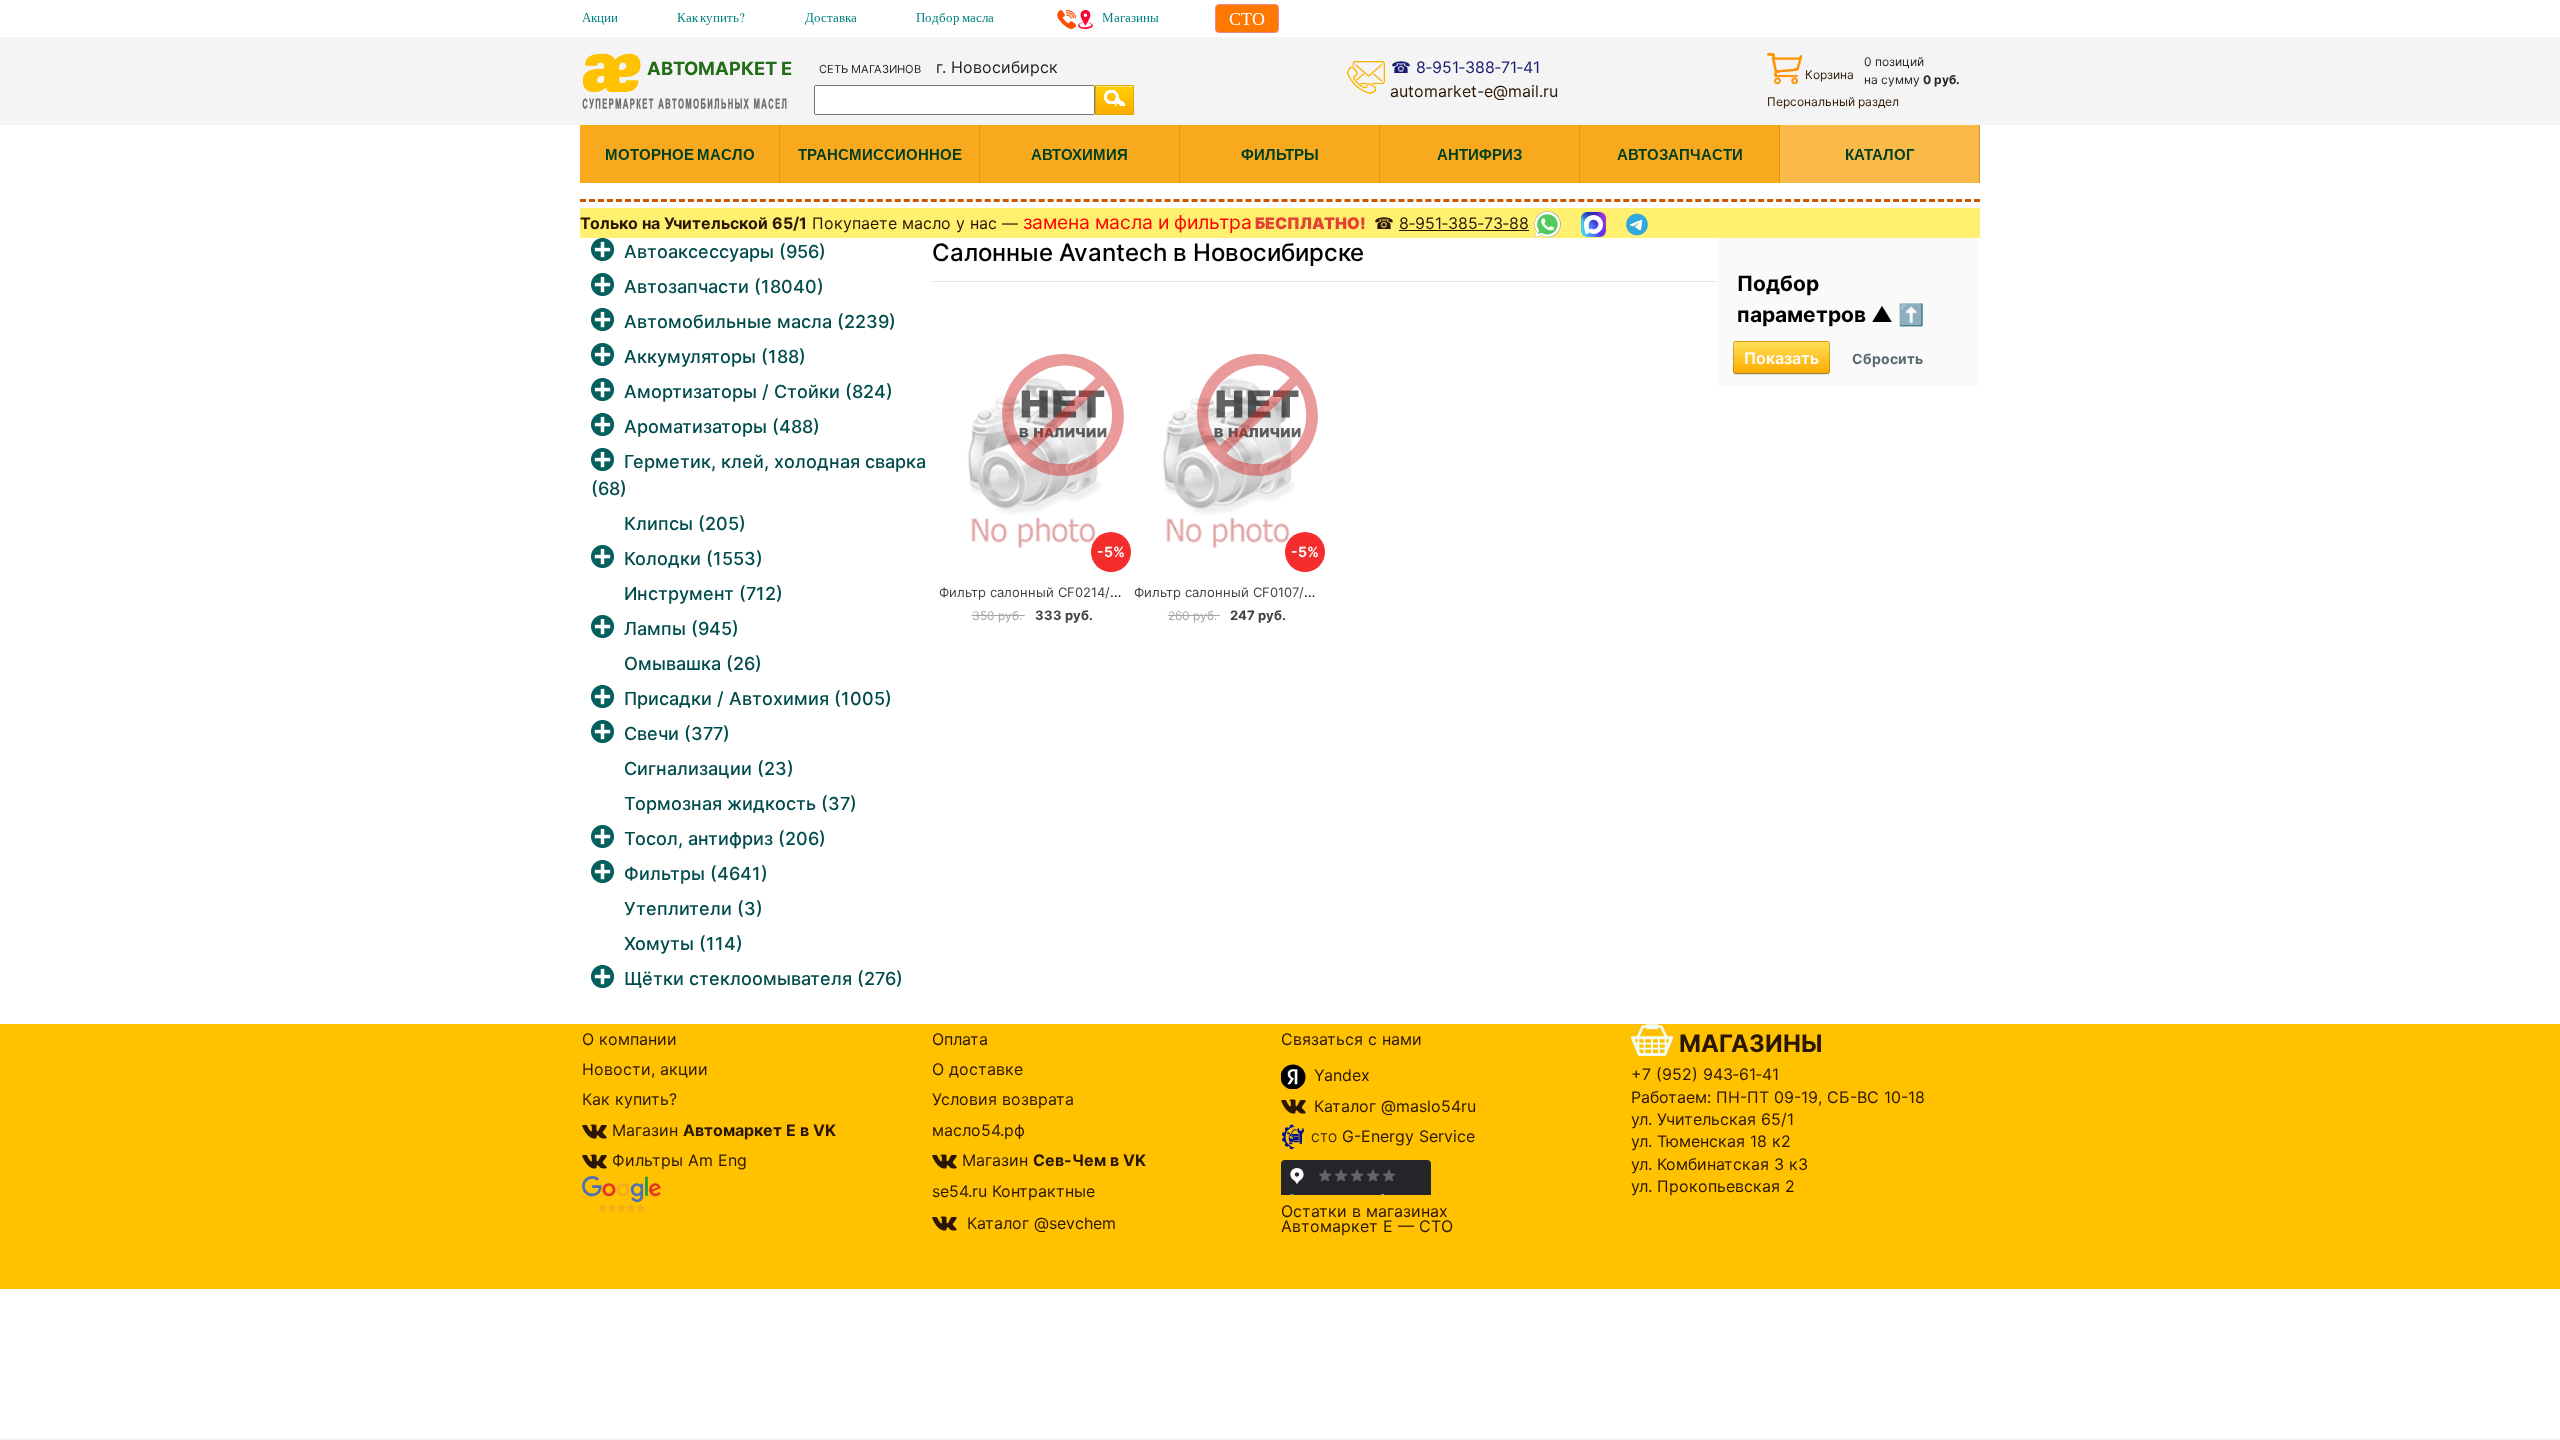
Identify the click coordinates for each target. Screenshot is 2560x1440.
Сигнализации (709, 768)
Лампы (681, 628)
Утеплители (693, 908)
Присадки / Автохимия (758, 698)
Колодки (693, 558)
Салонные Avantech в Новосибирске (1148, 252)
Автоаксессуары (725, 251)
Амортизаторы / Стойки (758, 391)
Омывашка (693, 663)
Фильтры (696, 873)
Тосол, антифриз (725, 838)
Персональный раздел (1833, 101)
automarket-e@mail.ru (1474, 91)
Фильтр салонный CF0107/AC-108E (1246, 592)
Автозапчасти (724, 286)
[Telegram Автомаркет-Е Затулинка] (1639, 224)
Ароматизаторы (722, 426)
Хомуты (683, 943)
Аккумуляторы (715, 356)
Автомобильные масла (760, 321)
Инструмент (703, 593)
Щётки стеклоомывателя (763, 978)
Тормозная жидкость (740, 803)
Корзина (1829, 74)
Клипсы (685, 523)
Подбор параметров (1804, 299)
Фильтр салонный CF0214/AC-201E (1051, 592)
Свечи (677, 733)
